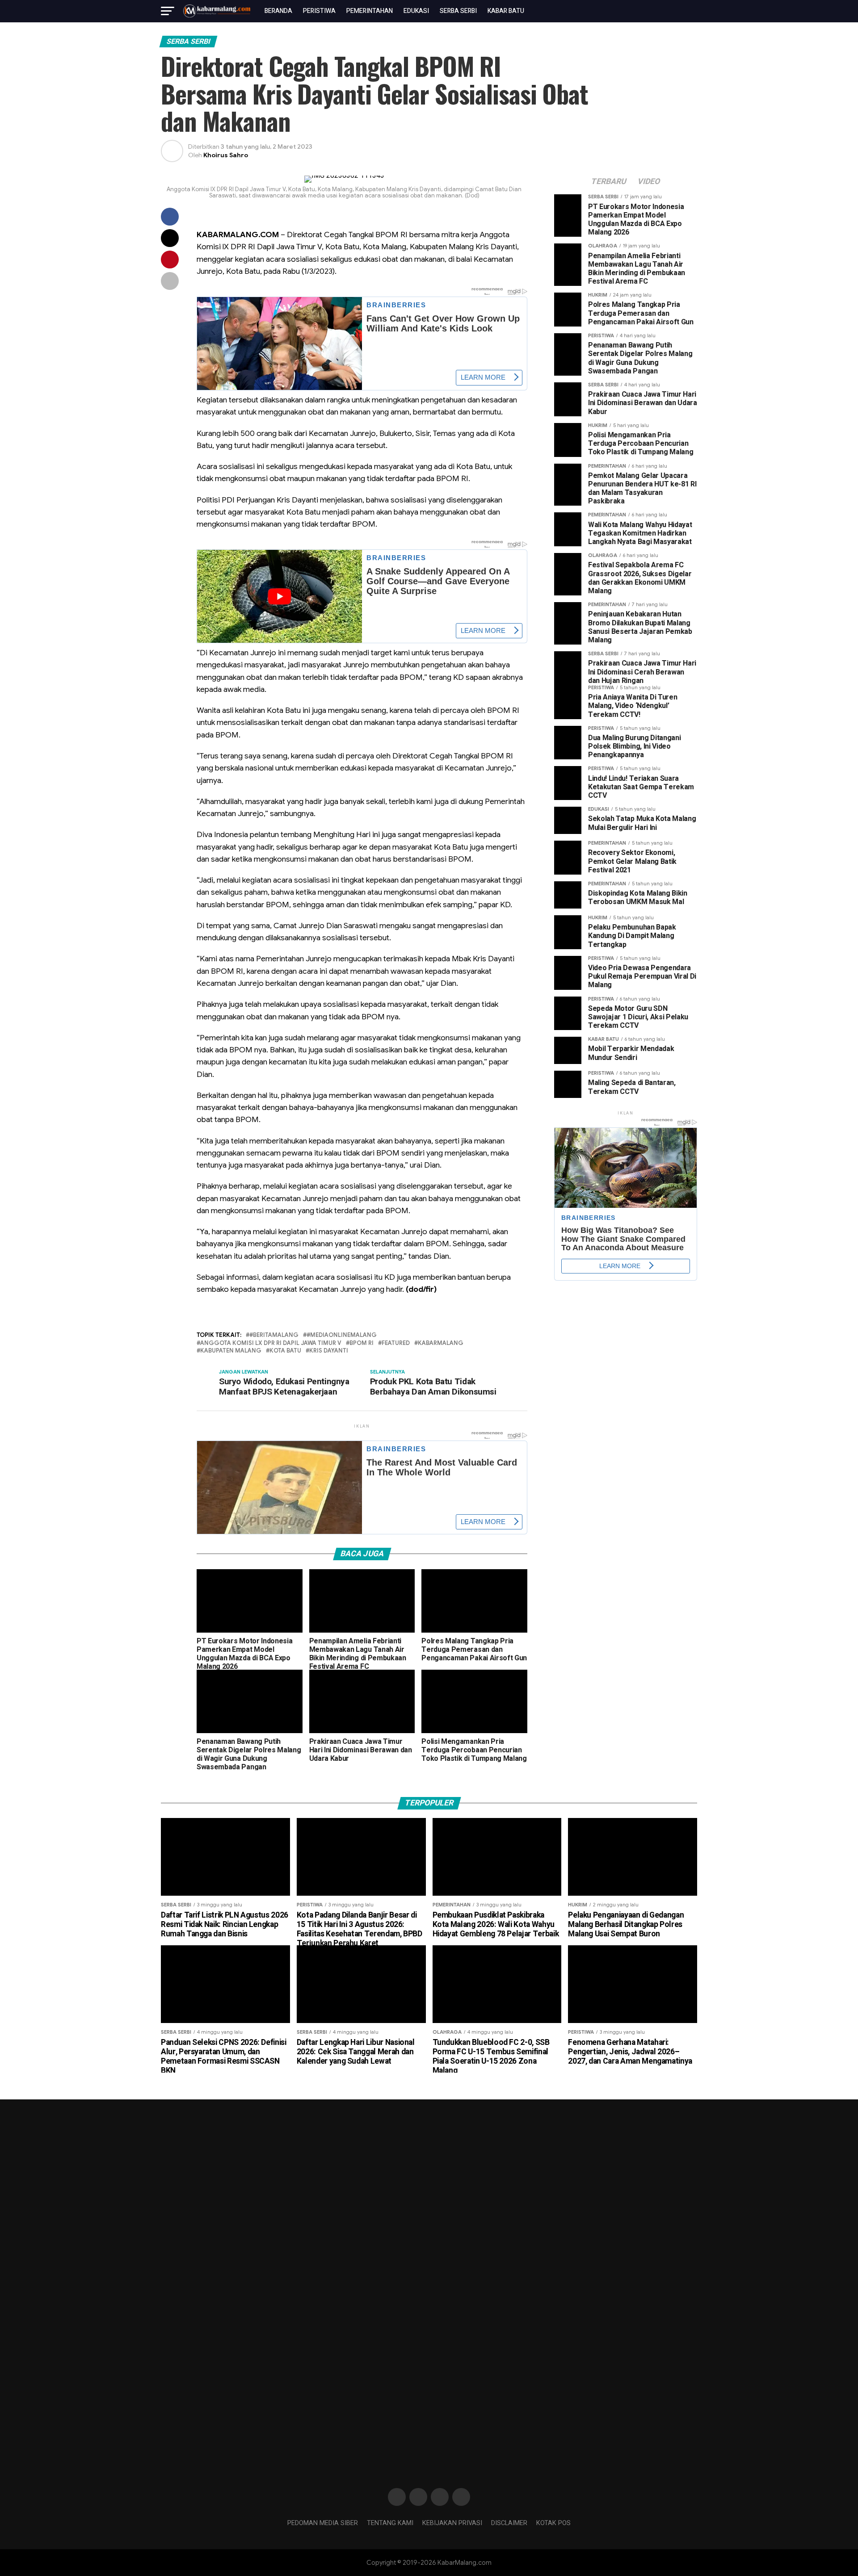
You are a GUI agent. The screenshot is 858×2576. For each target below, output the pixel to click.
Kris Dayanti (329, 1351)
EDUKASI (416, 11)
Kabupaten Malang (231, 1351)
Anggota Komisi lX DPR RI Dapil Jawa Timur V (271, 1343)
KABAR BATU (506, 11)
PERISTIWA (319, 11)
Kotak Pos (553, 2523)
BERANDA (278, 11)
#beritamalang (274, 1335)
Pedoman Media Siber (323, 2523)
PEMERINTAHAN (370, 11)
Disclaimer (509, 2523)
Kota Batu (285, 1351)
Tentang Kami (390, 2523)
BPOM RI (362, 1343)
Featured (396, 1343)
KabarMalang (441, 1343)
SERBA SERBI (458, 11)
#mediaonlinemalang (342, 1335)
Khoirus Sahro (226, 155)
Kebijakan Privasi (452, 2523)
